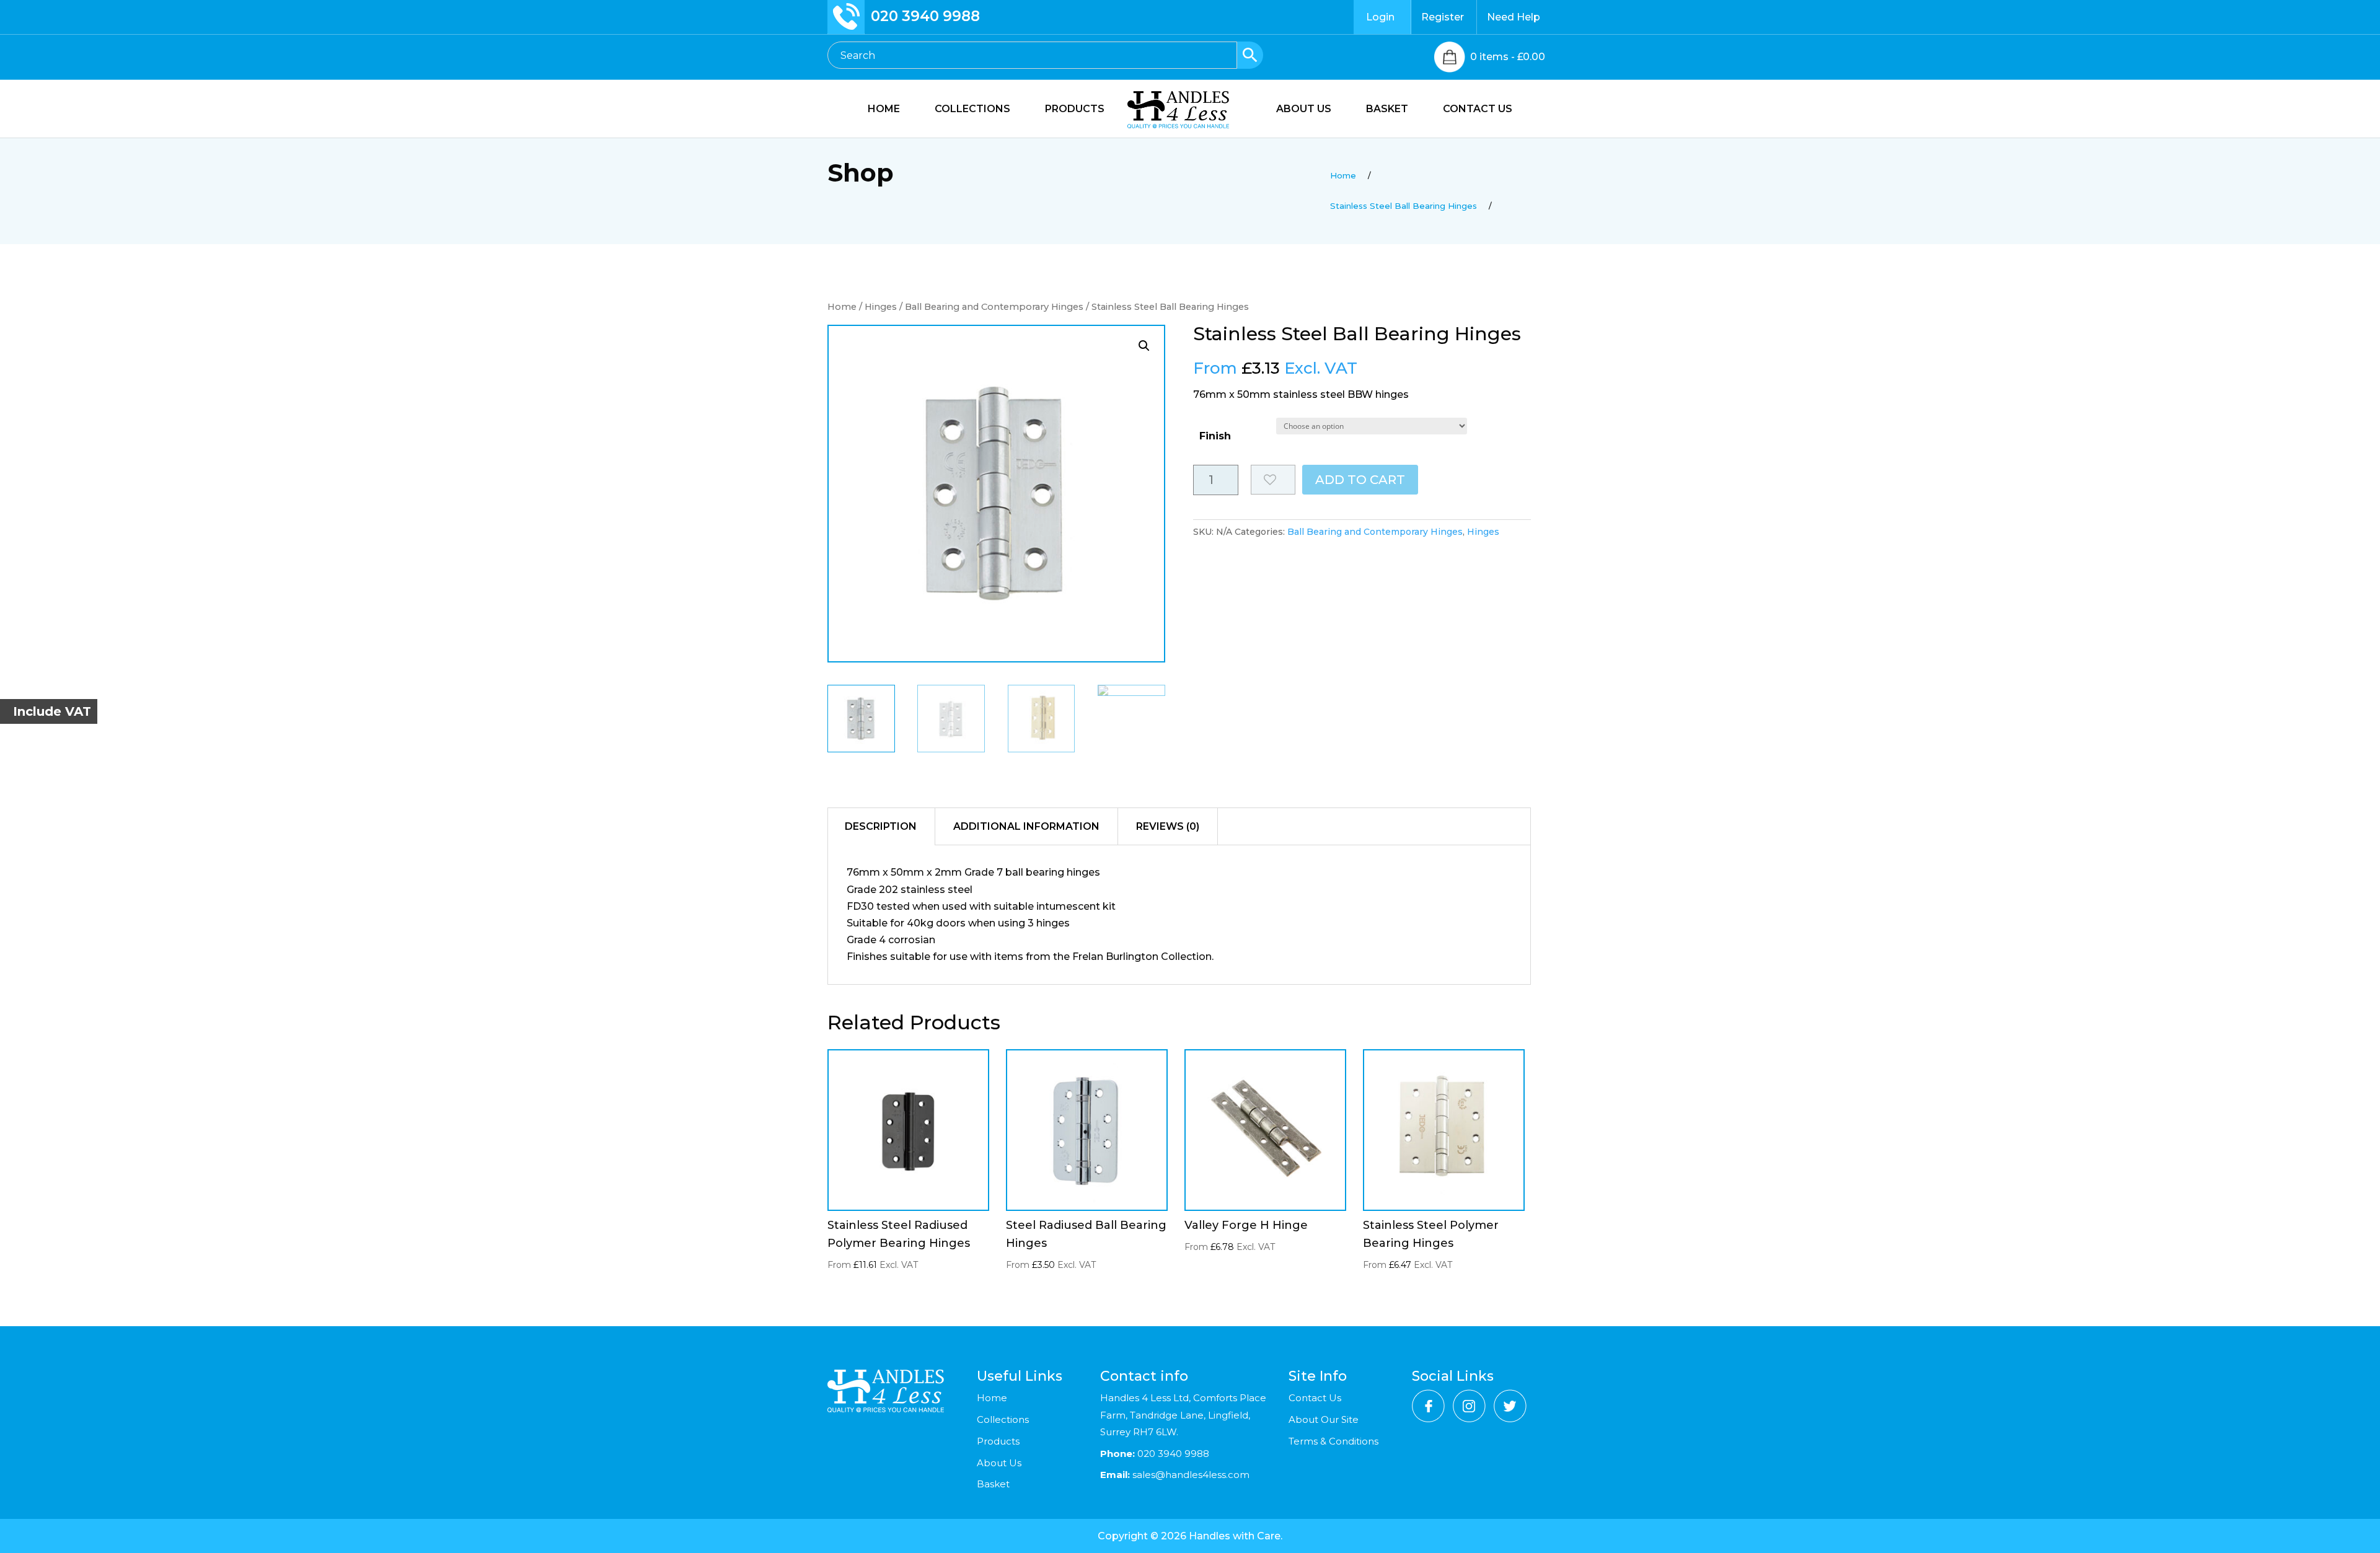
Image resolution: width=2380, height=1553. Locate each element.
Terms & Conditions (1333, 1441)
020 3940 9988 (925, 16)
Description (881, 826)
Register (1443, 17)
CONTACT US (1478, 110)
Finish (1215, 436)
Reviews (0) (1168, 826)
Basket (993, 1484)
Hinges (881, 307)
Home (842, 307)
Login (1380, 17)
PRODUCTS (1075, 110)
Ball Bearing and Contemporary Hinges (994, 307)
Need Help (1514, 17)
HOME (884, 110)
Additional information (1026, 826)
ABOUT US (1304, 110)
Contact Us (1315, 1398)
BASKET (1387, 110)
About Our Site (1324, 1419)
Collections (1003, 1419)
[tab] (881, 827)
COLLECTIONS (972, 110)
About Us (999, 1463)
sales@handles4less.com (1190, 1475)
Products (998, 1441)
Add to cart (1360, 480)
